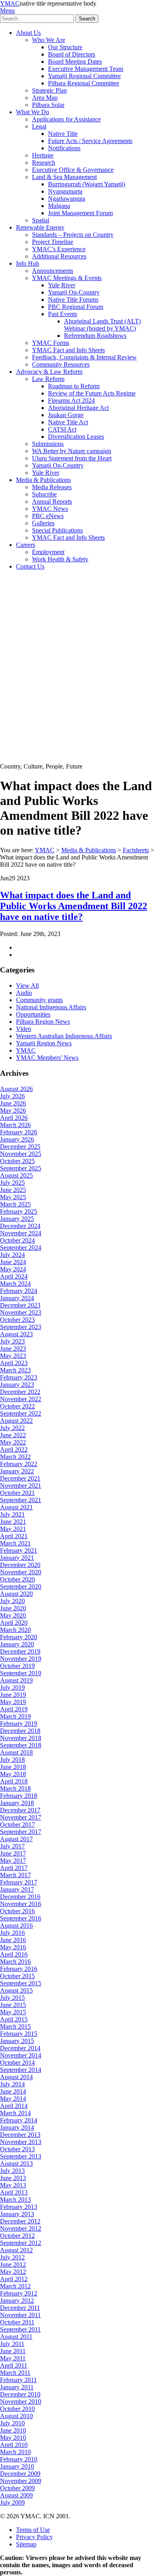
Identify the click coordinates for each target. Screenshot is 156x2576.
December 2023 (20, 1305)
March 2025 (15, 1204)
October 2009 (17, 2488)
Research (44, 162)
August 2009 (16, 2495)
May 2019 (13, 1702)
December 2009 (20, 2474)
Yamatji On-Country (74, 292)
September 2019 (21, 1673)
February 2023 (19, 1377)
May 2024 (13, 1269)
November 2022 (21, 1399)
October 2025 (17, 1161)
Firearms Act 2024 (71, 400)
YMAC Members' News (47, 1058)
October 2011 (17, 2322)
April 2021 (14, 1536)
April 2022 (14, 1449)
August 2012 (16, 2250)
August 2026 (16, 1089)
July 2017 (12, 1846)
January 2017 (17, 1889)
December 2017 (20, 1810)
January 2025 (17, 1219)
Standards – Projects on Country (73, 235)
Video (24, 1029)
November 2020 (21, 1572)
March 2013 (15, 2200)
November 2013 (21, 2142)
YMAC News (50, 509)
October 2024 (17, 1240)
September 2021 (21, 1500)
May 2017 (13, 1861)
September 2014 (21, 2070)
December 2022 (20, 1392)
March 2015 (15, 2026)
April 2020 (14, 1623)
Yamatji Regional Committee (84, 76)
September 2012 (21, 2243)
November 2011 (20, 2315)
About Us (28, 33)
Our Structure (65, 47)
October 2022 (17, 1406)
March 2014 (15, 2113)
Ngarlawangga (67, 199)
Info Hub (28, 263)
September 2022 (21, 1413)
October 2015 (17, 1976)
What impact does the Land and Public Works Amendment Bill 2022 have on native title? (74, 906)
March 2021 (15, 1543)
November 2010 (21, 2402)
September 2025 (21, 1168)
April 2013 (14, 2192)
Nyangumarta (65, 191)
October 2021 (17, 1493)
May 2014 (13, 2099)
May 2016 (13, 1947)
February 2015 (19, 2034)
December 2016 (20, 1897)
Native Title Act (68, 422)
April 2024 (14, 1276)
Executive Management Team (86, 69)
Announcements (53, 271)
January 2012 (17, 2301)
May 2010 (13, 2438)
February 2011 (18, 2380)
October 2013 (17, 2149)
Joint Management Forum (80, 213)
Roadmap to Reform (74, 386)
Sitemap (26, 2544)
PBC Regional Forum (76, 307)
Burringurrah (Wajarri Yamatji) (87, 184)
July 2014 (12, 2084)
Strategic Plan (49, 90)
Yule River (62, 285)
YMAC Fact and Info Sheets (68, 350)
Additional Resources (59, 256)
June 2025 (13, 1190)
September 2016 (21, 1918)
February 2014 (19, 2120)
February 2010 (19, 2459)
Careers (26, 545)
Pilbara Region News (43, 1022)
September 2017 (21, 1832)
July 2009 (12, 2502)
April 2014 (14, 2106)
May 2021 (13, 1529)
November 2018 (21, 1738)
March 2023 (15, 1370)
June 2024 (13, 1262)
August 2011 (16, 2337)
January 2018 (17, 1803)
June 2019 (13, 1695)
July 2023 (12, 1341)
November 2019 (21, 1659)
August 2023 (16, 1334)
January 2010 (17, 2466)
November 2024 (21, 1233)
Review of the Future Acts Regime (92, 393)
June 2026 (13, 1103)
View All (27, 985)
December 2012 (20, 2221)
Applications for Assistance (66, 119)
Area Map (45, 98)
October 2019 (17, 1666)
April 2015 (14, 2019)
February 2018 (19, 1796)
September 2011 (20, 2329)
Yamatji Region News (44, 1043)
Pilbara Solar (48, 105)
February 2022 (19, 1464)
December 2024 (20, 1226)
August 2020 (16, 1594)
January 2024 (17, 1298)
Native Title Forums (73, 300)
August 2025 (16, 1175)
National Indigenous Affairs (51, 1007)
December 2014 (20, 2048)
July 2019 (12, 1687)
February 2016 (19, 1969)
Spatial (41, 220)
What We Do (33, 112)
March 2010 (15, 2452)
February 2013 (19, 2207)
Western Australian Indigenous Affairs (64, 1036)
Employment (48, 552)
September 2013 (21, 2156)
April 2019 (14, 1709)
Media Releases (52, 487)
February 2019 (19, 1724)
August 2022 (16, 1421)
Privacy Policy (34, 2537)
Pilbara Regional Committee (84, 83)
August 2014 (16, 2077)
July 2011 (12, 2344)
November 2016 (21, 1904)
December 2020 (20, 1565)
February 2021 (19, 1550)
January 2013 (17, 2214)
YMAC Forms (51, 343)
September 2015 (21, 1983)
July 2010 (12, 2423)
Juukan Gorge (66, 415)
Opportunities (33, 1014)
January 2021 (17, 1558)
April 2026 (14, 1118)
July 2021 (12, 1514)
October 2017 (17, 1825)
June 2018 (13, 1767)
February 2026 (19, 1132)
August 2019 (16, 1680)
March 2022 (15, 1457)
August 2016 (16, 1925)
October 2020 (17, 1579)
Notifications (64, 148)
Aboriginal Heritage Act (78, 408)
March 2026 (15, 1125)
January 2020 (17, 1644)
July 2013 (12, 2171)
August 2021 (16, 1507)
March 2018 (15, 1788)
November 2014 (21, 2055)
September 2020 (21, 1587)
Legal (39, 126)
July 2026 (12, 1096)
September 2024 (21, 1248)
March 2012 (15, 2286)
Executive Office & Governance (73, 170)
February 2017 (19, 1882)
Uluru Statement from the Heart (72, 458)
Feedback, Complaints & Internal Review (84, 357)
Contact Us (30, 566)
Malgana (59, 206)
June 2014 (13, 2091)
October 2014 (17, 2063)
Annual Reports (52, 501)
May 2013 (13, 2185)
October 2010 (17, 2409)
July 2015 (12, 1998)
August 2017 (16, 1839)
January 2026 (17, 1139)
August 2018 (16, 1752)
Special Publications (57, 530)
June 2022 (13, 1435)
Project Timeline (53, 242)
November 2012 (21, 2228)
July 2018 (12, 1760)
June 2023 (13, 1349)
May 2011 (13, 2358)
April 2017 (14, 1868)
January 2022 (17, 1471)
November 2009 (21, 2481)
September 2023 (21, 1327)
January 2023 (17, 1385)
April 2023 (14, 1363)
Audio (24, 993)
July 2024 (12, 1255)
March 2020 (15, 1630)
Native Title (63, 134)
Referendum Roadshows (95, 336)
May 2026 (13, 1110)
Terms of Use (33, 2530)
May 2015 (13, 2012)
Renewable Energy (40, 227)
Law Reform (48, 379)
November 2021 (21, 1486)
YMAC (10, 3)
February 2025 (19, 1211)
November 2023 (21, 1312)
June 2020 (13, 1608)
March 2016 (15, 1962)
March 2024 (15, 1284)
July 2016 (12, 1933)
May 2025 (13, 1197)
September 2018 (21, 1745)
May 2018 (13, 1774)
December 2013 (20, 2135)
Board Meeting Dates (75, 62)
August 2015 (16, 1990)
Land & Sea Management (64, 177)
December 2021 (20, 1478)
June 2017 (13, 1853)
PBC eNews (48, 516)
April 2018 (14, 1781)
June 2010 (13, 2430)
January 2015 (17, 2041)
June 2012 (13, 2264)
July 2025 (12, 1183)
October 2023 (17, 1320)
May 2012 (13, 2272)
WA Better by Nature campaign (72, 451)
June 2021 (13, 1522)
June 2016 (13, 1940)
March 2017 (15, 1875)
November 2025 (21, 1154)
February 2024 (19, 1291)
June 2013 (13, 2178)
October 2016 (17, 1911)
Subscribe (44, 494)
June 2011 (13, 2351)
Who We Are (49, 40)
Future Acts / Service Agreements (90, 141)
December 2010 (20, 2394)
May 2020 (13, 1615)
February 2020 (19, 1637)
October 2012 (17, 2236)
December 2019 (20, 1651)
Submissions (48, 444)
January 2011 (17, 2387)
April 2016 (14, 1954)
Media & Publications (43, 480)
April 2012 (14, 2279)
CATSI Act (62, 429)
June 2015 (13, 2005)
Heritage (43, 155)
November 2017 (21, 1817)
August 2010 (16, 2416)
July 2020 (12, 1601)
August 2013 (16, 2163)
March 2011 (15, 2373)
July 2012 (12, 2257)
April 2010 (14, 2445)
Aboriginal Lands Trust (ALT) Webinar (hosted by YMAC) (102, 325)
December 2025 (20, 1147)
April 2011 (14, 2365)
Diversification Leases (76, 437)
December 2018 (20, 1731)
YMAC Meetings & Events (67, 278)
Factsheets (136, 850)
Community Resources (61, 364)
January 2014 (17, 2127)
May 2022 (13, 1442)
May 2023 (13, 1356)
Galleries (43, 523)
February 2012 (19, 2293)
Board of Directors (72, 54)
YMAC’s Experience (59, 249)
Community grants (39, 1000)
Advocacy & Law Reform (49, 372)
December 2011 (20, 2308)
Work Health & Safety (60, 559)
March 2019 (15, 1716)
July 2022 (12, 1428)
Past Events (63, 314)
